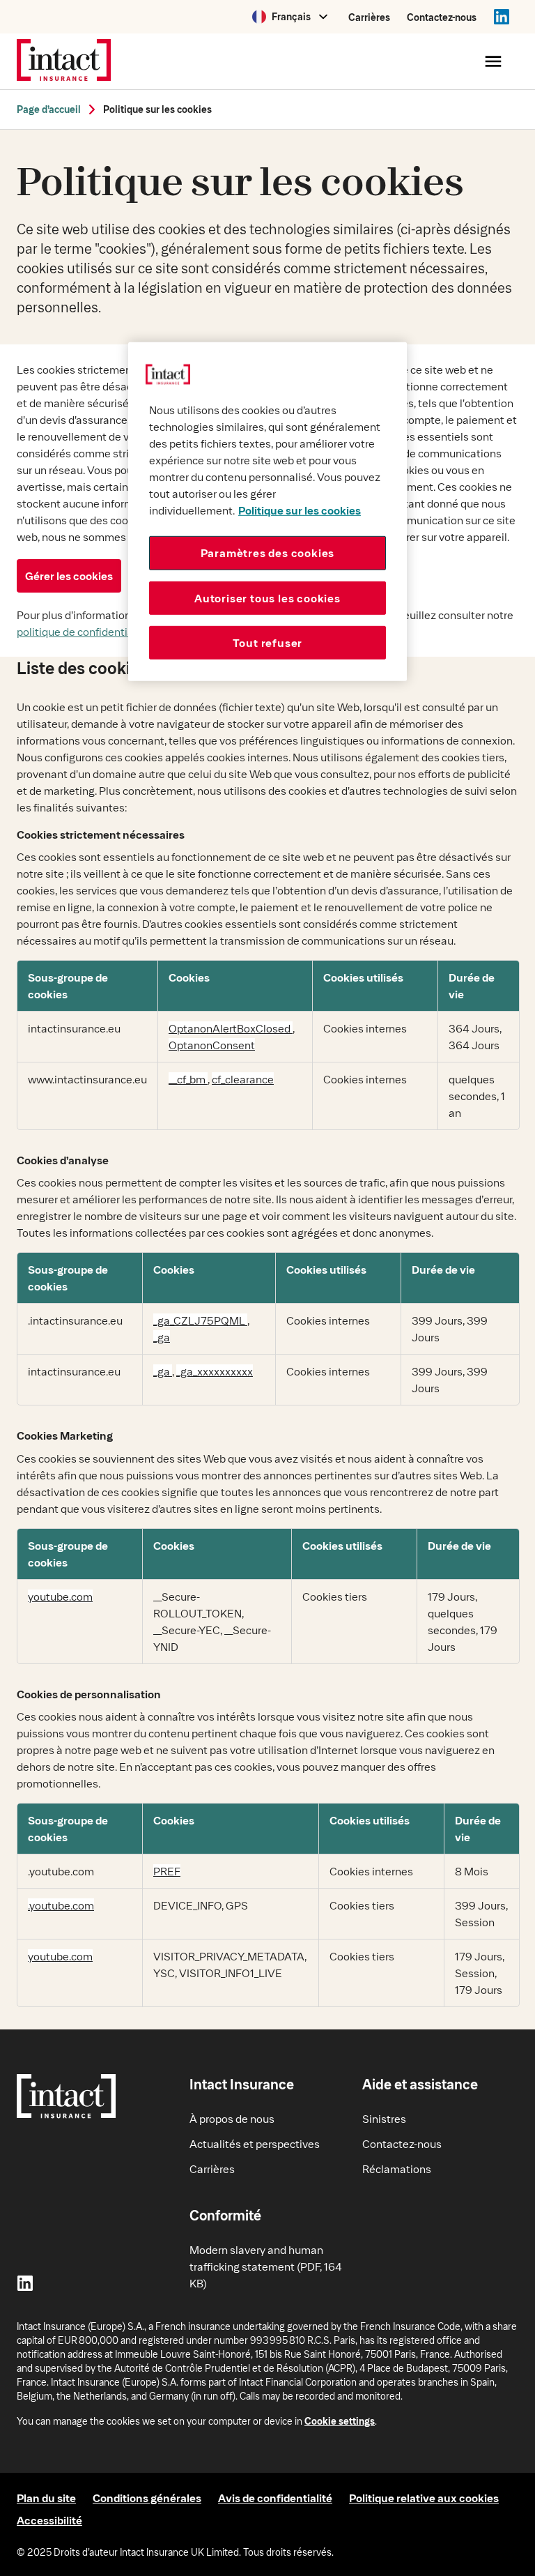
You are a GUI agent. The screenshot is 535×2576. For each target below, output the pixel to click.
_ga (162, 1337)
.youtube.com (61, 1905)
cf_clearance (243, 1079)
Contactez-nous (442, 17)
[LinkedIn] (25, 2283)
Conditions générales (147, 2498)
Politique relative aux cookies (424, 2498)
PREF (167, 1871)
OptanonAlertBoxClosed (231, 1028)
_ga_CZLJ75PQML (200, 1320)
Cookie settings (340, 2421)
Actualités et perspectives (255, 2143)
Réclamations (397, 2169)
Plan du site (46, 2498)
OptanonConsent (212, 1045)
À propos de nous (232, 2118)
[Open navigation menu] (493, 61)
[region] (267, 512)
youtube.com (60, 1596)
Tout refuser (268, 642)
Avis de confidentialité (275, 2498)
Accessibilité (49, 2520)
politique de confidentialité (83, 631)
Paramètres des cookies (268, 552)
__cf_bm (188, 1079)
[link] (49, 109)
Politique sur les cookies (157, 109)
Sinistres (384, 2118)
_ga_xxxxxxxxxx (215, 1371)
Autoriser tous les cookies (267, 597)
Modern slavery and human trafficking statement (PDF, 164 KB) (266, 2266)
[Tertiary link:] (502, 17)
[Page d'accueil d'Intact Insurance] (64, 61)
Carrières (369, 17)
